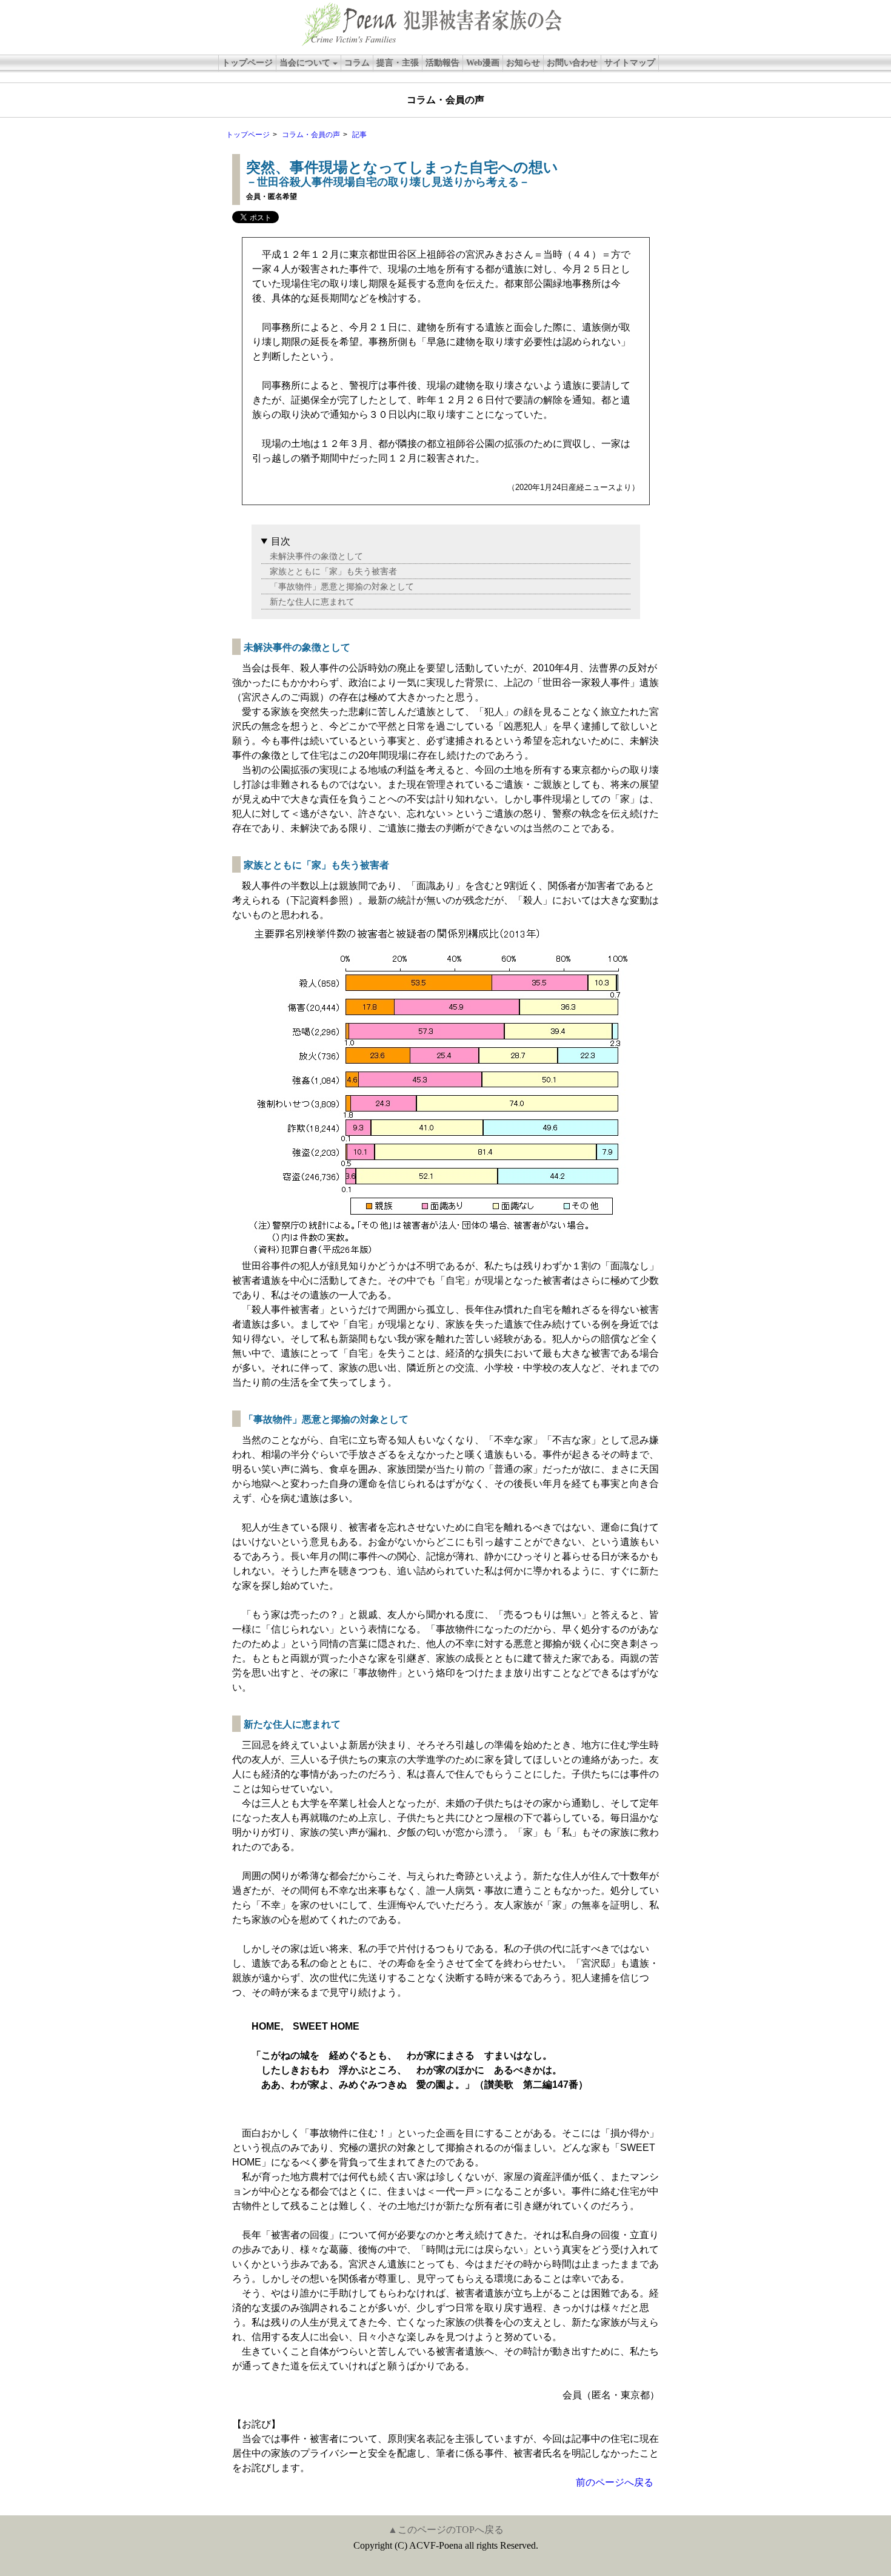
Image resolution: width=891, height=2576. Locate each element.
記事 (359, 135)
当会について (305, 63)
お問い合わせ (572, 63)
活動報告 (442, 63)
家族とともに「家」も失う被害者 (333, 571)
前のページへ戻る (615, 2482)
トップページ (247, 63)
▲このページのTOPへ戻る (446, 2530)
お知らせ (523, 63)
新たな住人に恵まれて (312, 602)
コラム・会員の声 (311, 135)
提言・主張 (398, 63)
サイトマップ (630, 63)
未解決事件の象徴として (316, 556)
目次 (281, 541)
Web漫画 (483, 63)
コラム (357, 63)
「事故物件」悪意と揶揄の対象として (342, 586)
